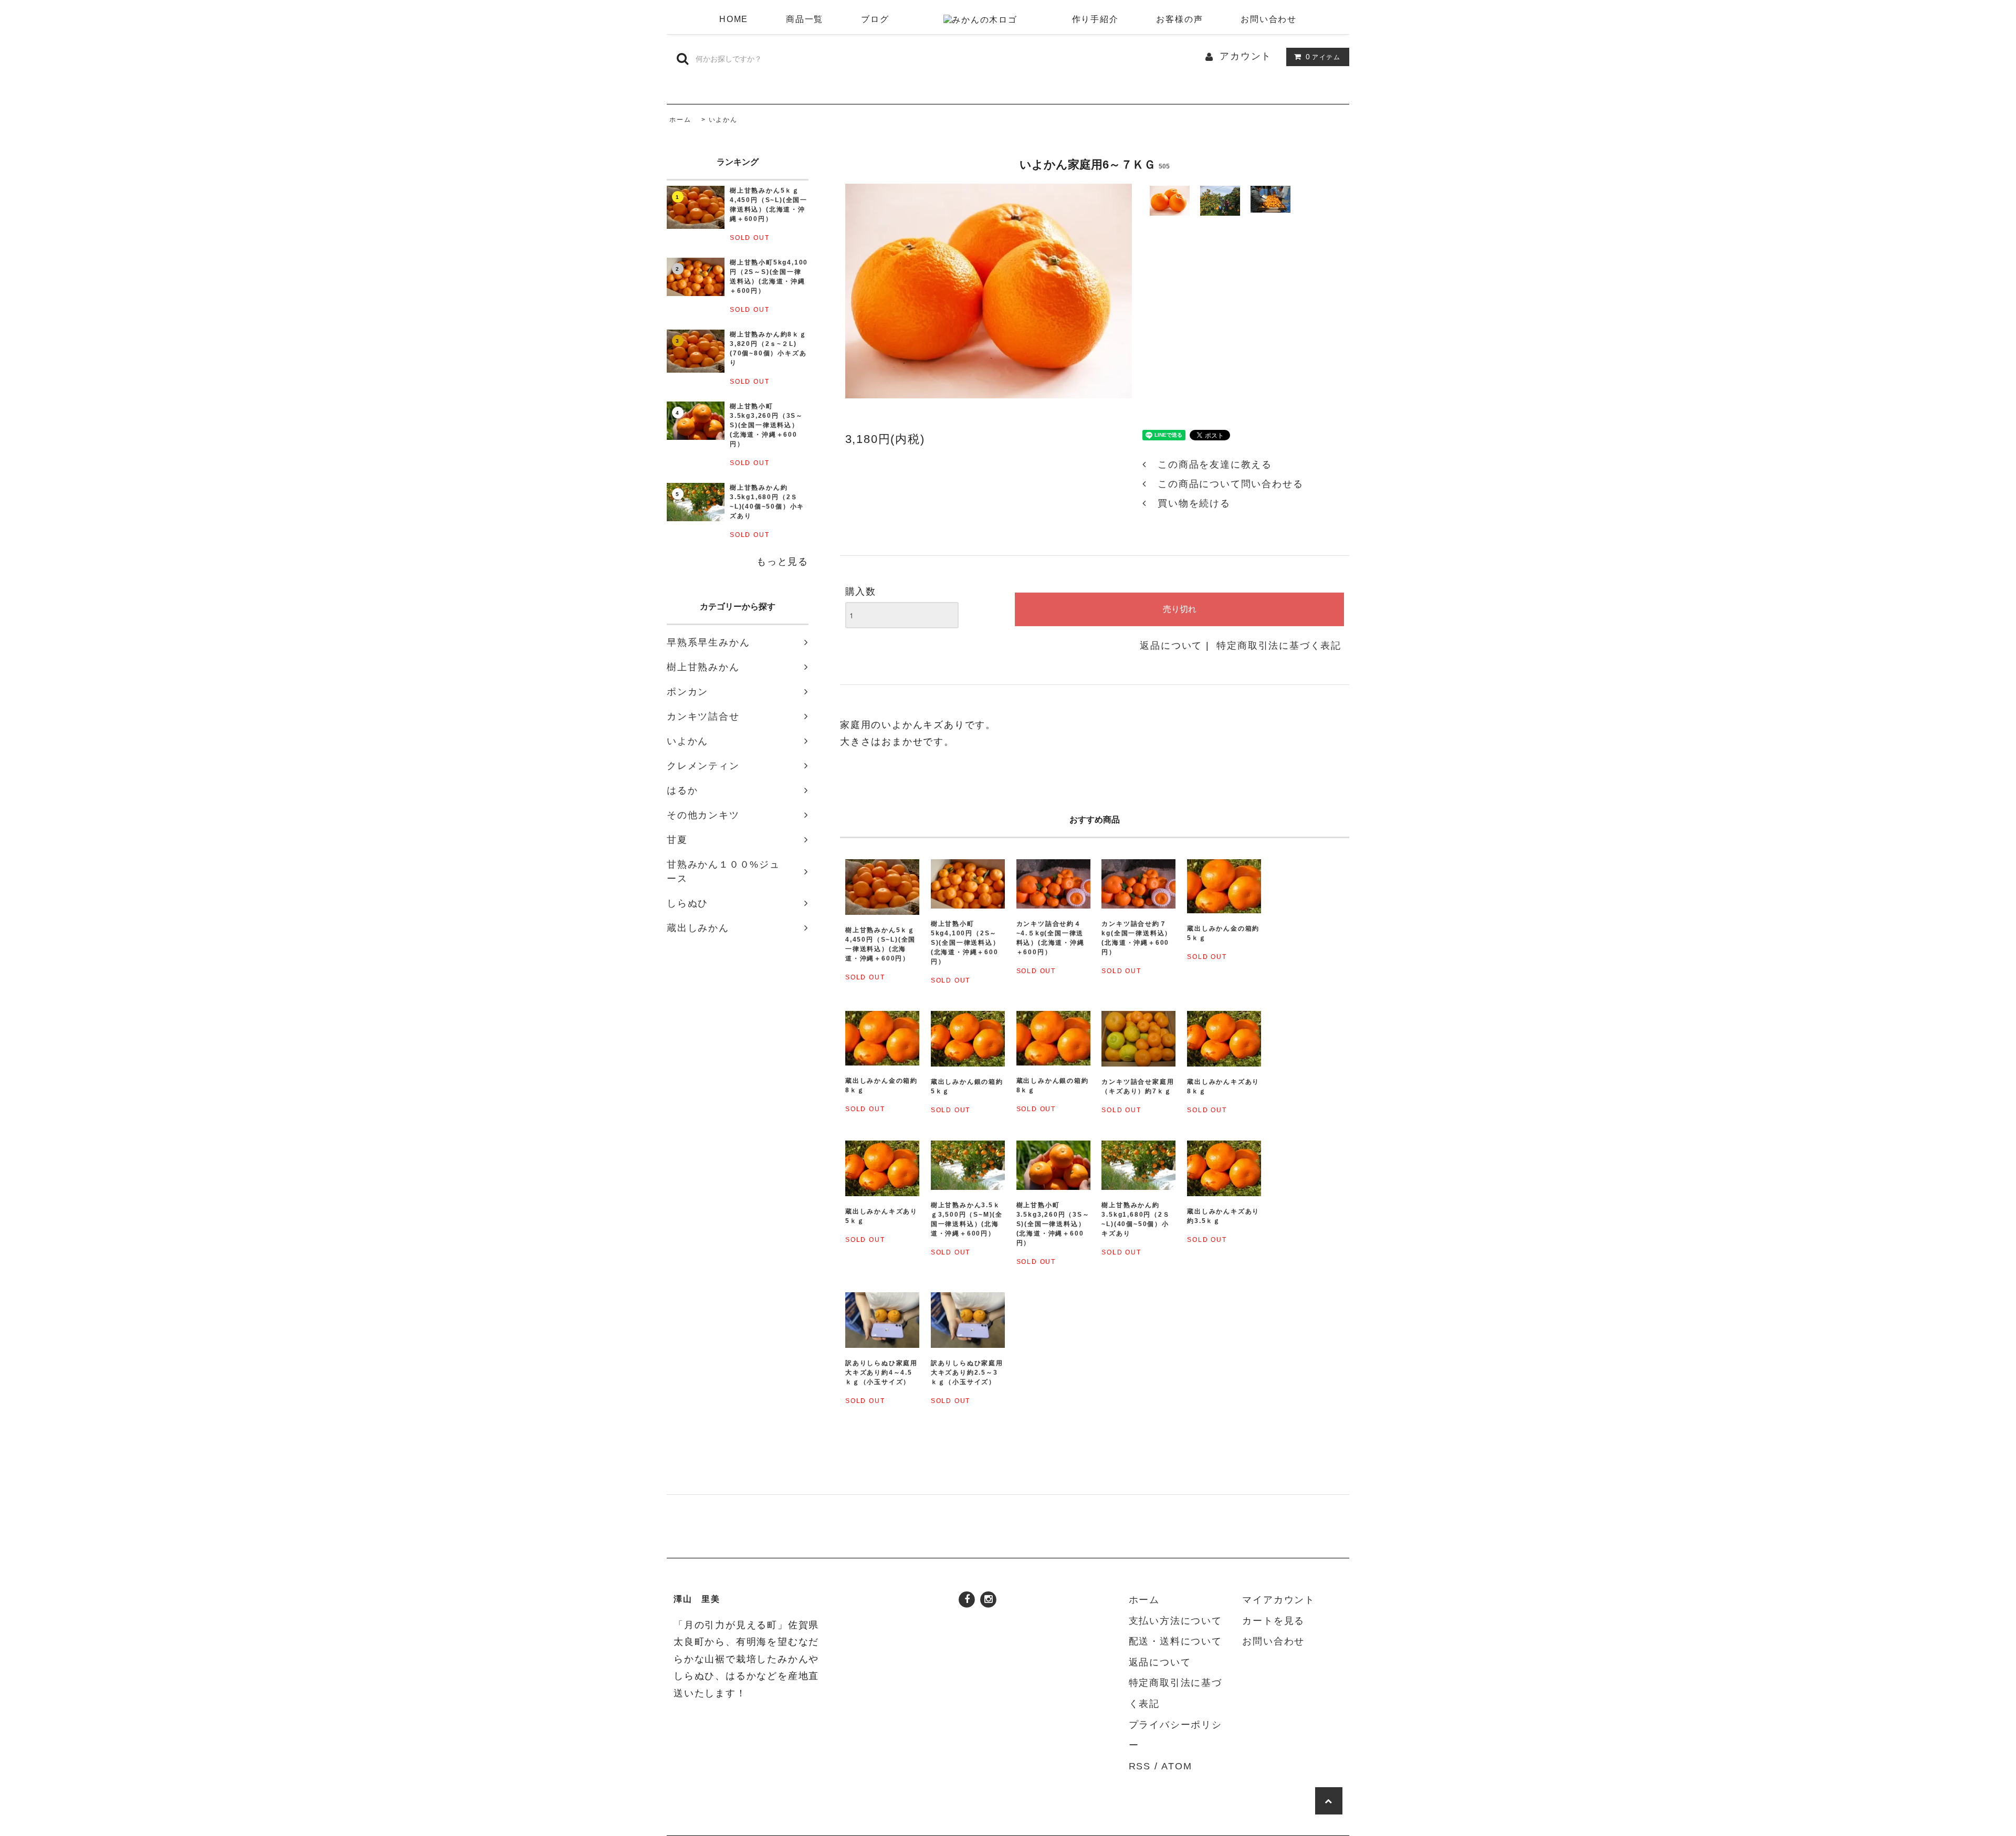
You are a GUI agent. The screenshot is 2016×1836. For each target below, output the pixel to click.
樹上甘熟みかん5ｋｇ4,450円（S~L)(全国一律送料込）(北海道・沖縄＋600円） (769, 205)
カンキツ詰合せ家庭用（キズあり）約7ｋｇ (1138, 1086)
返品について (1171, 646)
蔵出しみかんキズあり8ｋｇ (1223, 1086)
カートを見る (1273, 1621)
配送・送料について (1175, 1641)
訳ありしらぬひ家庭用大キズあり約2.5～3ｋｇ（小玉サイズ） (967, 1373)
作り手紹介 (1095, 19)
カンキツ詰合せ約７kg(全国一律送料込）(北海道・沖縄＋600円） (1137, 938)
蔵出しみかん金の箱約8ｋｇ (881, 1085)
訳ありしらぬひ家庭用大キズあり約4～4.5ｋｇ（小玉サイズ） (881, 1373)
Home (734, 19)
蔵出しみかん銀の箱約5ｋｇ (967, 1086)
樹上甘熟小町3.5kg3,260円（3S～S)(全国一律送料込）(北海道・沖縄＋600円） (766, 425)
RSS (1140, 1766)
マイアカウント (1279, 1600)
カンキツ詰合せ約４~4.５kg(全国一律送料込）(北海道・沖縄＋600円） (1051, 938)
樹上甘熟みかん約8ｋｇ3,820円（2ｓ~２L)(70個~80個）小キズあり (768, 349)
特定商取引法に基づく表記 (1279, 646)
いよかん (723, 120)
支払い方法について (1175, 1621)
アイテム (1323, 57)
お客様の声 (1179, 19)
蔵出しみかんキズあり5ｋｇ (881, 1216)
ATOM (1177, 1766)
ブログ (875, 19)
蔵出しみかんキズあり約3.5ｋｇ (1223, 1216)
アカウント (1246, 56)
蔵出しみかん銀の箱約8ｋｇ (1053, 1085)
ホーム (680, 120)
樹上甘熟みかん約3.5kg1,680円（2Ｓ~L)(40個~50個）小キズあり (767, 502)
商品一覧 (805, 19)
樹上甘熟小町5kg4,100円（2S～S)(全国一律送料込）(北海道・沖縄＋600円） (769, 277)
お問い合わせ (1269, 19)
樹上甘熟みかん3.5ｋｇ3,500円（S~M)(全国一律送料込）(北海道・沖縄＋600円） (967, 1219)
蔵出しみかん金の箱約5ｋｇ (1223, 933)
